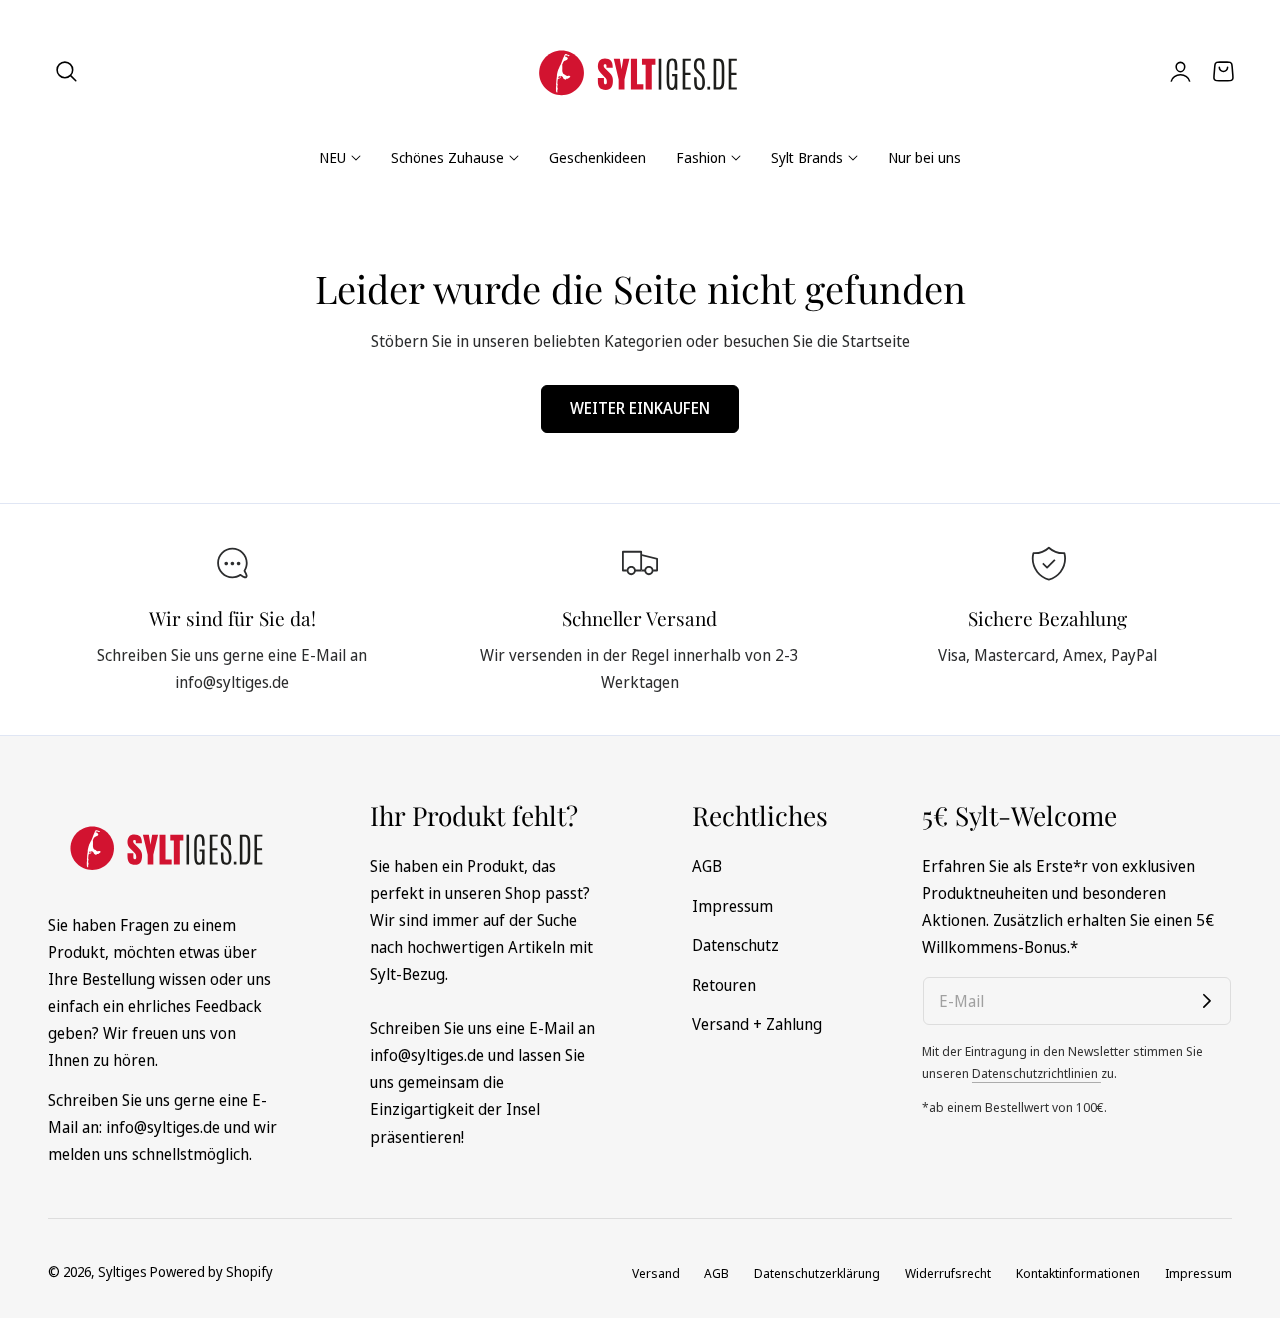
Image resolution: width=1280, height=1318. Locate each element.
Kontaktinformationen (1078, 1273)
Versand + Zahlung (757, 1024)
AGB (707, 866)
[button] (67, 71)
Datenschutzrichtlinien (1036, 1073)
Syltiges (122, 1271)
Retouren (724, 984)
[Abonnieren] (1207, 1001)
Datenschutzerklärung (817, 1273)
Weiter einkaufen (640, 408)
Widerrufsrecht (948, 1273)
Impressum (732, 905)
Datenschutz (735, 945)
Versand (656, 1273)
